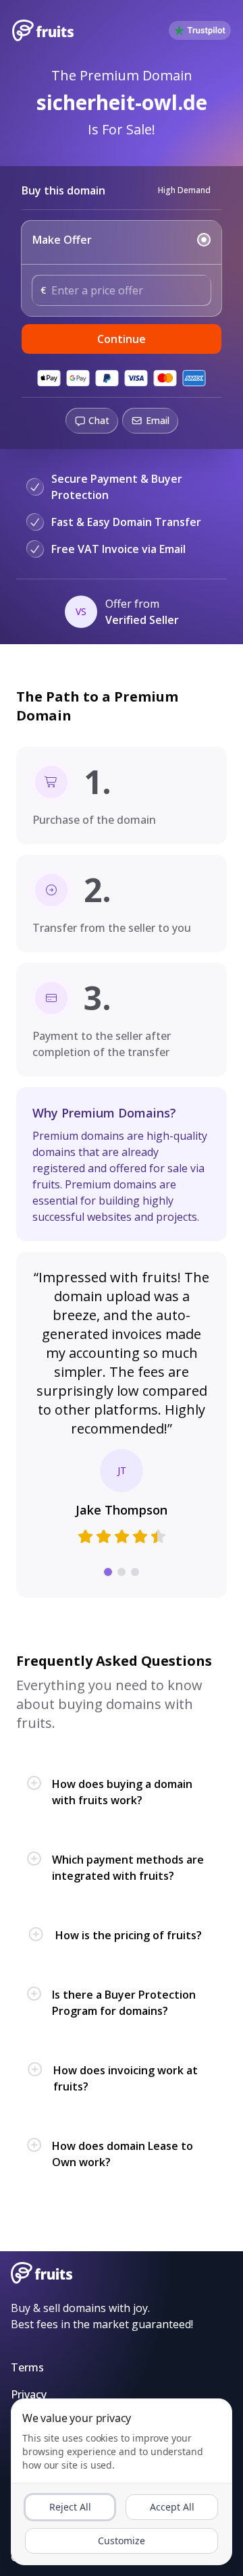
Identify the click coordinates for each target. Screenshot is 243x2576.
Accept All (172, 2507)
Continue (122, 339)
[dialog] (122, 2482)
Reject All (70, 2507)
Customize (122, 2541)
